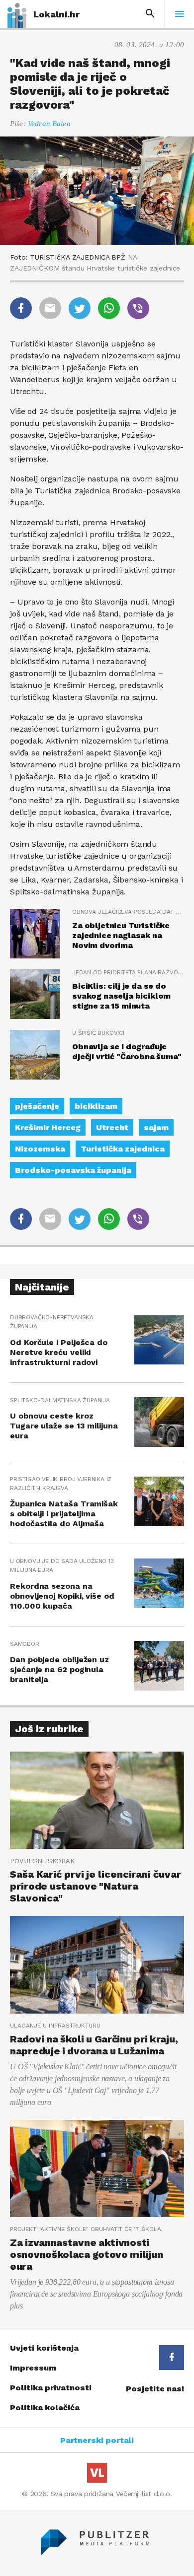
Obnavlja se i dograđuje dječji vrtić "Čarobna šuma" (127, 1051)
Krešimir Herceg (48, 1127)
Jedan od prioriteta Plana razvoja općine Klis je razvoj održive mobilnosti (128, 972)
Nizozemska (40, 1149)
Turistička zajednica (123, 1149)
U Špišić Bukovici (98, 1033)
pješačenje (37, 1106)
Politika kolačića (45, 2407)
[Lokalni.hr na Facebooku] (172, 2358)
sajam (156, 1127)
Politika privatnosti (51, 2388)
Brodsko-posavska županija (73, 1170)
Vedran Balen (49, 124)
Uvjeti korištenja (44, 2348)
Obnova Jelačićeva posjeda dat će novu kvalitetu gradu (128, 912)
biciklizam (96, 1106)
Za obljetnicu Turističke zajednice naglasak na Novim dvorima (121, 935)
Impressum (33, 2368)
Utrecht (112, 1127)
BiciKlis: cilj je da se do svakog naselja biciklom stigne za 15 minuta (121, 996)
